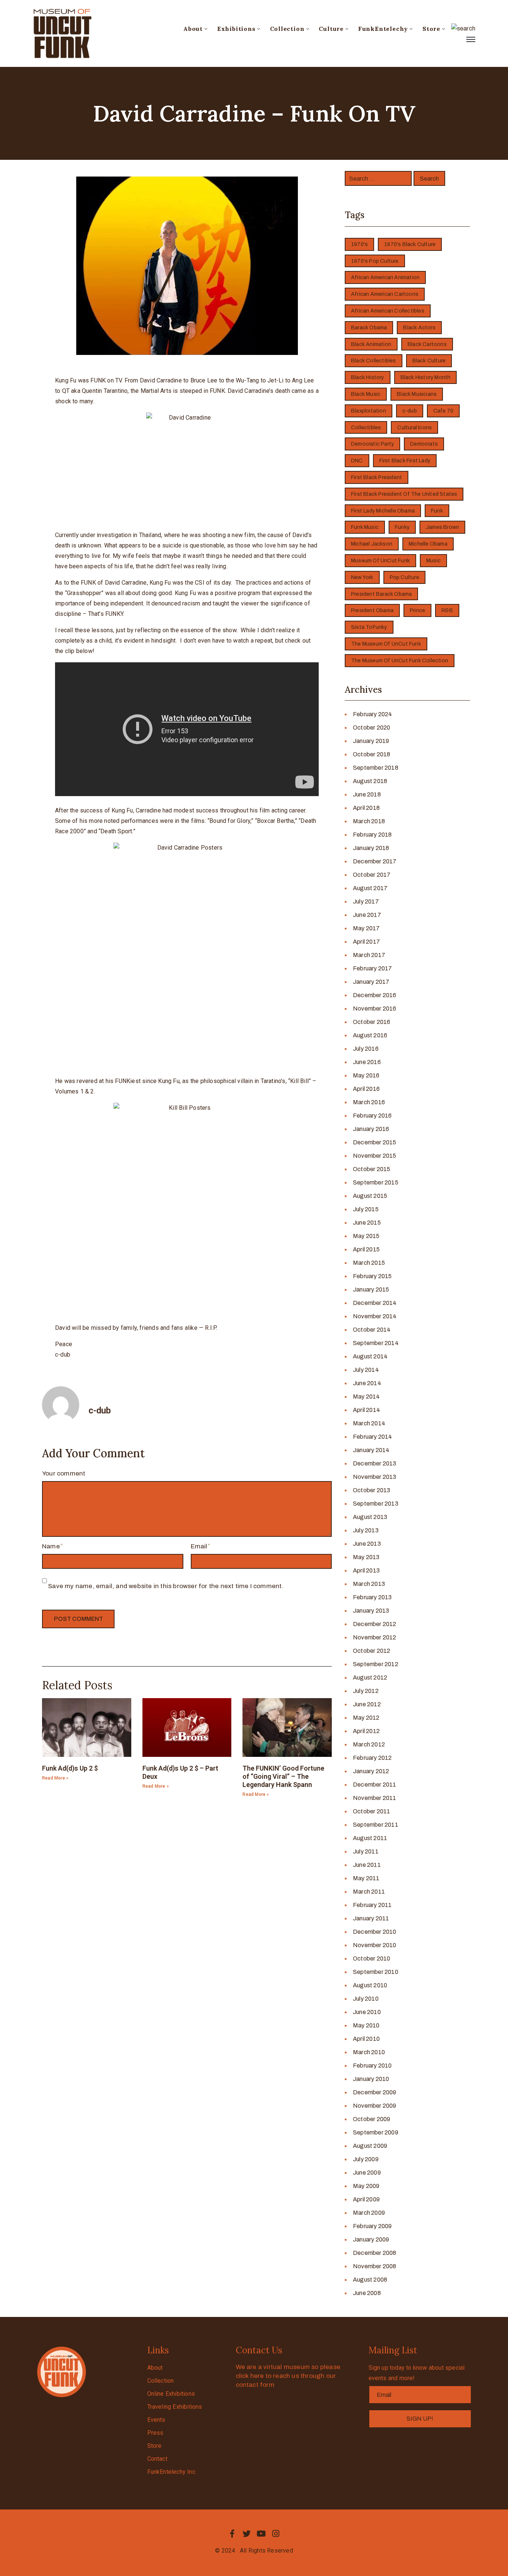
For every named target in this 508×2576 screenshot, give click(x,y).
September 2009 (376, 2132)
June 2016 (367, 1062)
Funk (437, 511)
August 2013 (370, 1517)
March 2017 (369, 955)
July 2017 (366, 901)
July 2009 (366, 2159)
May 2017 (366, 928)
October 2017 (372, 875)
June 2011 (367, 1865)
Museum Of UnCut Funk (380, 561)
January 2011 (371, 1918)
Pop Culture (404, 577)
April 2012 (366, 1731)
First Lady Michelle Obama (383, 511)
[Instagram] (276, 2534)
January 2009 (371, 2239)
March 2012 (369, 1744)
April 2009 (366, 2199)
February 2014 (373, 1437)
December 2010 (375, 1932)
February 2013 (372, 1597)
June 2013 (367, 1544)
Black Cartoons (427, 344)
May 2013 (366, 1557)
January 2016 (371, 1129)
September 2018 (376, 768)
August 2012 (370, 1678)
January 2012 (371, 1771)
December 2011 (375, 1785)
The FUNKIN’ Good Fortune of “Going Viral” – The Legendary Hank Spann (283, 1776)
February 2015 (372, 1276)
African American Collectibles (388, 311)
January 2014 (371, 1450)
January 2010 (371, 2079)
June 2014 (367, 1383)
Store (431, 29)
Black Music (366, 394)
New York (362, 577)
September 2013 (376, 1504)
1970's (359, 244)
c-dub (410, 411)
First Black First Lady (405, 461)
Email (199, 1546)
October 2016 (372, 1022)
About (193, 29)
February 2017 (373, 968)
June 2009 (367, 2173)
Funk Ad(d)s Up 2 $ (70, 1768)
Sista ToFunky (369, 627)
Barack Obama (369, 328)
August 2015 (370, 1196)
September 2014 (376, 1343)
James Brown (442, 527)
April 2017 (366, 942)
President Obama (372, 610)
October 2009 (372, 2119)
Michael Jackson (372, 544)
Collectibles (366, 428)
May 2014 (366, 1397)
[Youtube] (261, 2534)
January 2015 (371, 1289)
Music (433, 561)
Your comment (64, 1473)
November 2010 (375, 1945)
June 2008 (367, 2293)
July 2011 (366, 1851)
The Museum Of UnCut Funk (386, 644)
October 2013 (372, 1490)
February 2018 (372, 835)
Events (156, 2420)
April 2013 (366, 1570)
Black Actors (419, 328)
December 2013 (375, 1463)
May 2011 (366, 1878)
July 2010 (366, 1999)
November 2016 (375, 1009)
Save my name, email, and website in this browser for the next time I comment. (166, 1586)
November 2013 (375, 1477)
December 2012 (375, 1624)
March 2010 (369, 2052)
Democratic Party (372, 444)
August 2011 (370, 1838)
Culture (331, 29)
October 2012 (372, 1651)
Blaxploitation (369, 411)
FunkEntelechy (383, 29)
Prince (417, 610)
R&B (447, 610)
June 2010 (367, 2012)
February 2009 (372, 2226)
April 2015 (366, 1249)
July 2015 (366, 1209)
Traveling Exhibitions (175, 2407)
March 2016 (369, 1102)
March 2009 (369, 2213)
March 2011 (369, 1892)
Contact (157, 2459)
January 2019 (371, 741)
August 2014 (370, 1356)
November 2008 (375, 2266)
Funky (402, 527)
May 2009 (366, 2186)
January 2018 (371, 848)
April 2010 (366, 2039)
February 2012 (372, 1758)
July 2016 (366, 1049)
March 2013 (369, 1584)
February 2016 (372, 1116)
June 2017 (367, 915)
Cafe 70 (443, 411)
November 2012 (375, 1637)
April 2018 (366, 808)
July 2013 (366, 1530)
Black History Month (426, 377)
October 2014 (372, 1330)
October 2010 (372, 1958)
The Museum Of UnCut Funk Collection (400, 661)
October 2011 (372, 1811)
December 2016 (375, 995)
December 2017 (375, 861)
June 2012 (367, 1704)
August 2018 (370, 781)
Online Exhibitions (171, 2394)
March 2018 (369, 821)
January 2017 (371, 982)
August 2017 (370, 888)
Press (155, 2433)
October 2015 (372, 1169)
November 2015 (375, 1156)
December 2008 (375, 2253)
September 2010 (376, 1972)
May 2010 (366, 2025)
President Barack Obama (381, 594)
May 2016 (366, 1075)
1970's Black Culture (410, 244)
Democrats (424, 444)
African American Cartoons (385, 294)
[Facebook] (232, 2534)
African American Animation (385, 277)
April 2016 (366, 1089)
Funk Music (365, 527)
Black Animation (371, 344)
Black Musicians (417, 394)
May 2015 (366, 1236)
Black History (368, 377)
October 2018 (372, 754)
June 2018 (367, 794)
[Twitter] (247, 2534)
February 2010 (372, 2066)
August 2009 (370, 2146)
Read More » (55, 1778)
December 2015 (375, 1142)
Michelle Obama (428, 544)
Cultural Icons (414, 428)
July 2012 (366, 1691)
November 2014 (375, 1316)
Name (51, 1546)
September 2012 (376, 1664)
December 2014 (375, 1303)
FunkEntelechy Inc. (172, 2472)
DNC (357, 461)
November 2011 (375, 1798)
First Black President (377, 477)
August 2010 (370, 1985)
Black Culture (429, 361)
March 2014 (369, 1423)
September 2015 (376, 1182)
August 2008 (370, 2280)
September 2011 (376, 1825)
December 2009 (375, 2092)
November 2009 (375, 2106)
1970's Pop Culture (375, 261)
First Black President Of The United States (404, 494)
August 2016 (370, 1035)
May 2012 (366, 1718)
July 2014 (366, 1370)
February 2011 (372, 1905)
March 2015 (369, 1263)
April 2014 (366, 1410)
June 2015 (367, 1223)
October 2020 (372, 728)
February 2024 (373, 714)
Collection (287, 29)
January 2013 (371, 1611)
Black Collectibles (374, 361)
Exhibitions (236, 29)
